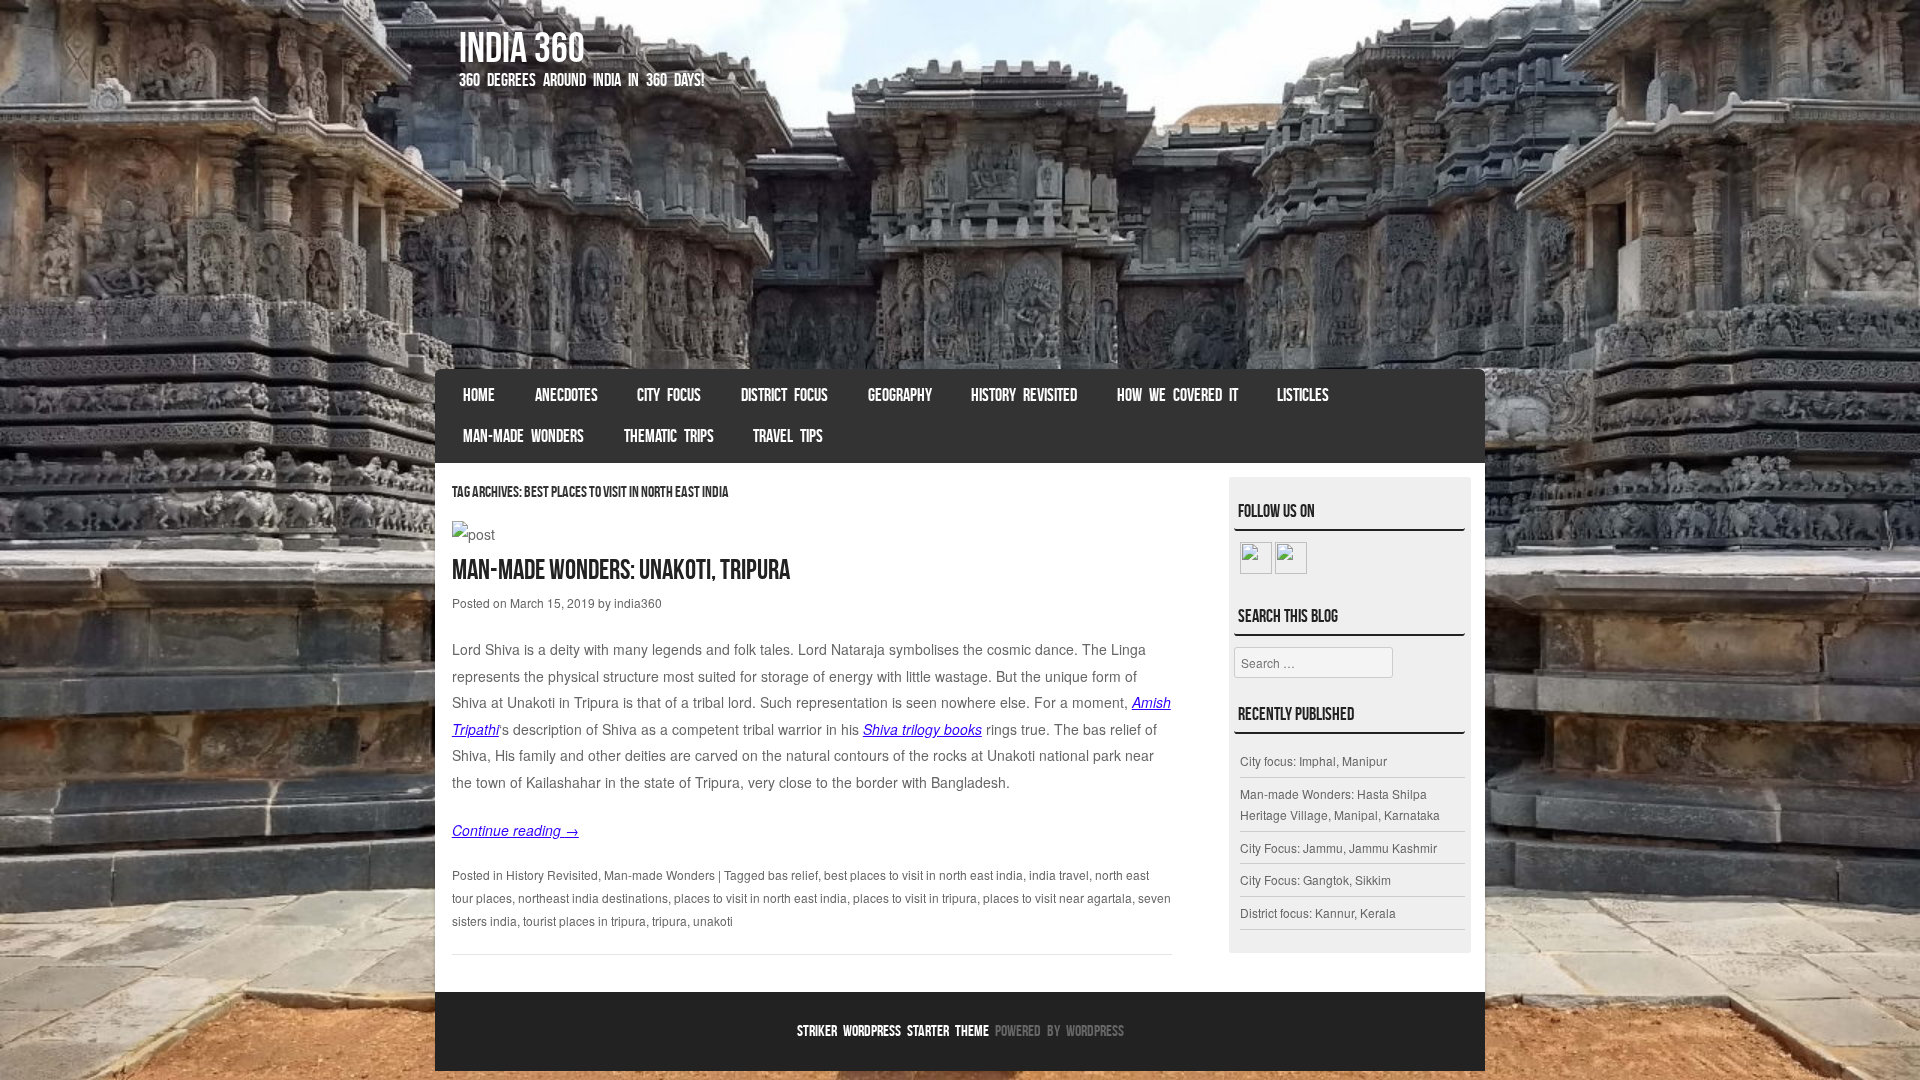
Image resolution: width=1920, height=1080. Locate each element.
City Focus (669, 395)
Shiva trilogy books (922, 729)
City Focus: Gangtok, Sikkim (1315, 879)
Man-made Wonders (523, 436)
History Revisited (1024, 395)
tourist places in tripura (584, 920)
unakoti (713, 920)
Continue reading (515, 830)
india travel (1059, 874)
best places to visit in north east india (923, 874)
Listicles (1303, 395)
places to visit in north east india (760, 897)
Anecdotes (566, 395)
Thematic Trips (669, 436)
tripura (669, 920)
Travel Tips (788, 436)
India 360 (522, 47)
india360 (638, 602)
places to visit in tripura (915, 897)
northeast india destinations (593, 897)
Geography (900, 395)
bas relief (793, 874)
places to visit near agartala (1057, 897)
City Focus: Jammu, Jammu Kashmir (1338, 847)
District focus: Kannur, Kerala (1318, 912)
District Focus (784, 395)
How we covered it (1177, 395)
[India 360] (960, 239)
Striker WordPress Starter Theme (893, 1030)
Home (479, 395)
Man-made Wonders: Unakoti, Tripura (621, 569)
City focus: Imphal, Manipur (1313, 760)
